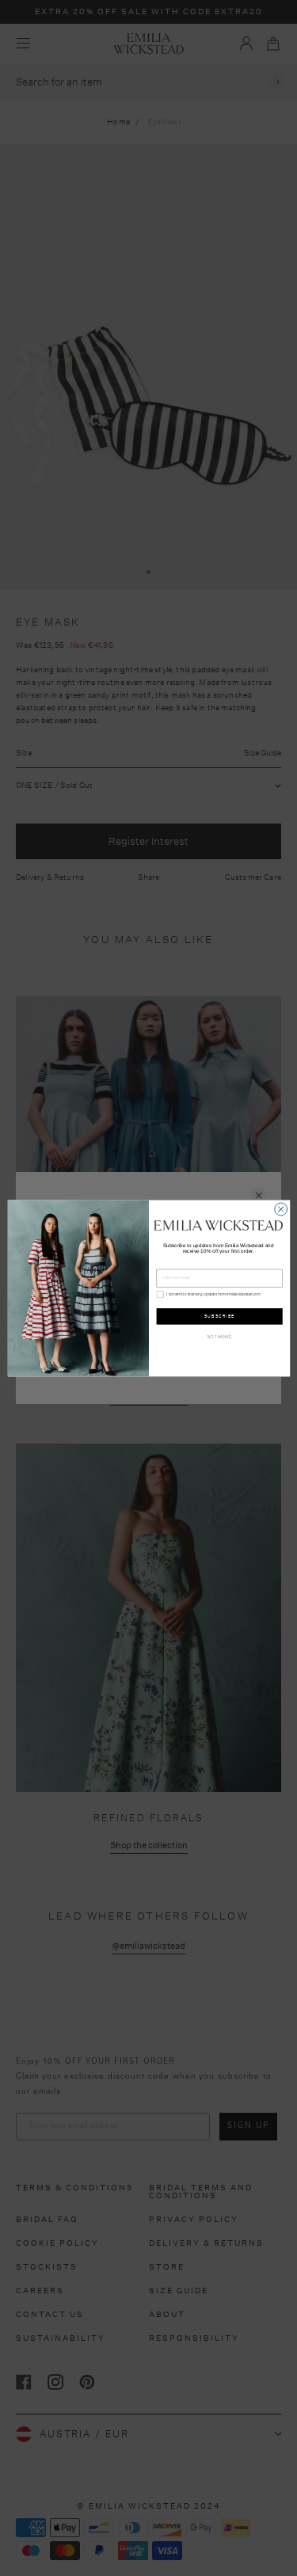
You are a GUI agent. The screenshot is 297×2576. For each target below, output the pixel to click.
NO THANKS (219, 1337)
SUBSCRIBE (219, 1316)
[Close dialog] (280, 1209)
